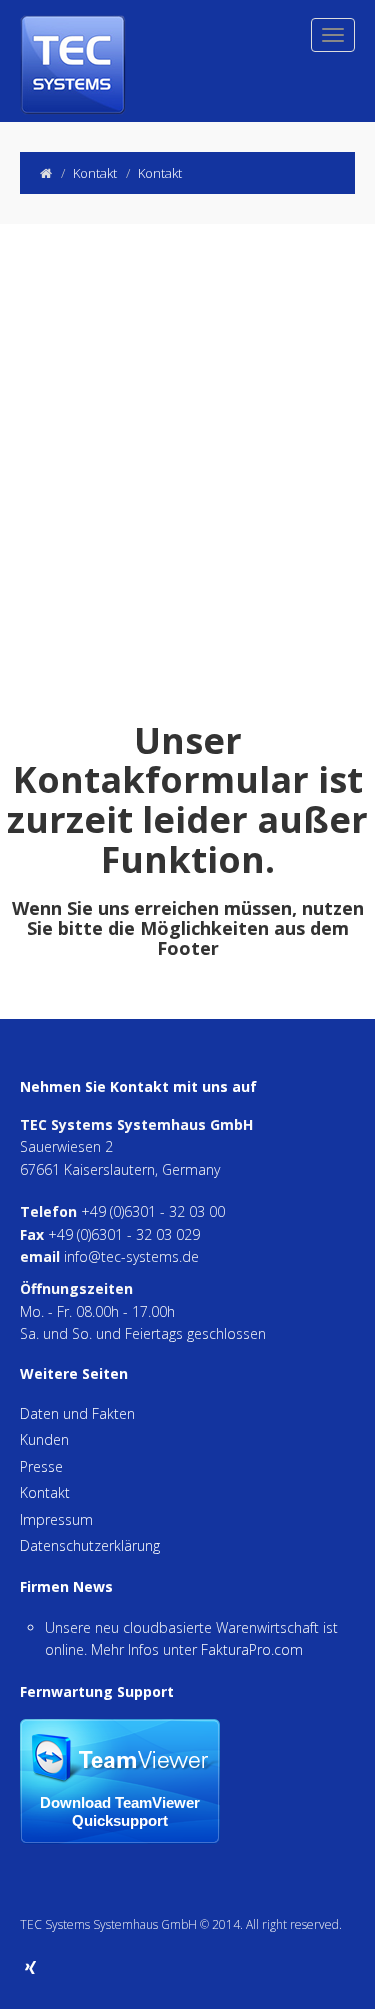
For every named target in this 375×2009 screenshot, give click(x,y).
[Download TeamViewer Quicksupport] (120, 1779)
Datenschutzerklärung (90, 1545)
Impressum (56, 1519)
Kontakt (45, 1492)
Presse (41, 1466)
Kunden (44, 1439)
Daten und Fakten (77, 1413)
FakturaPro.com (252, 1649)
